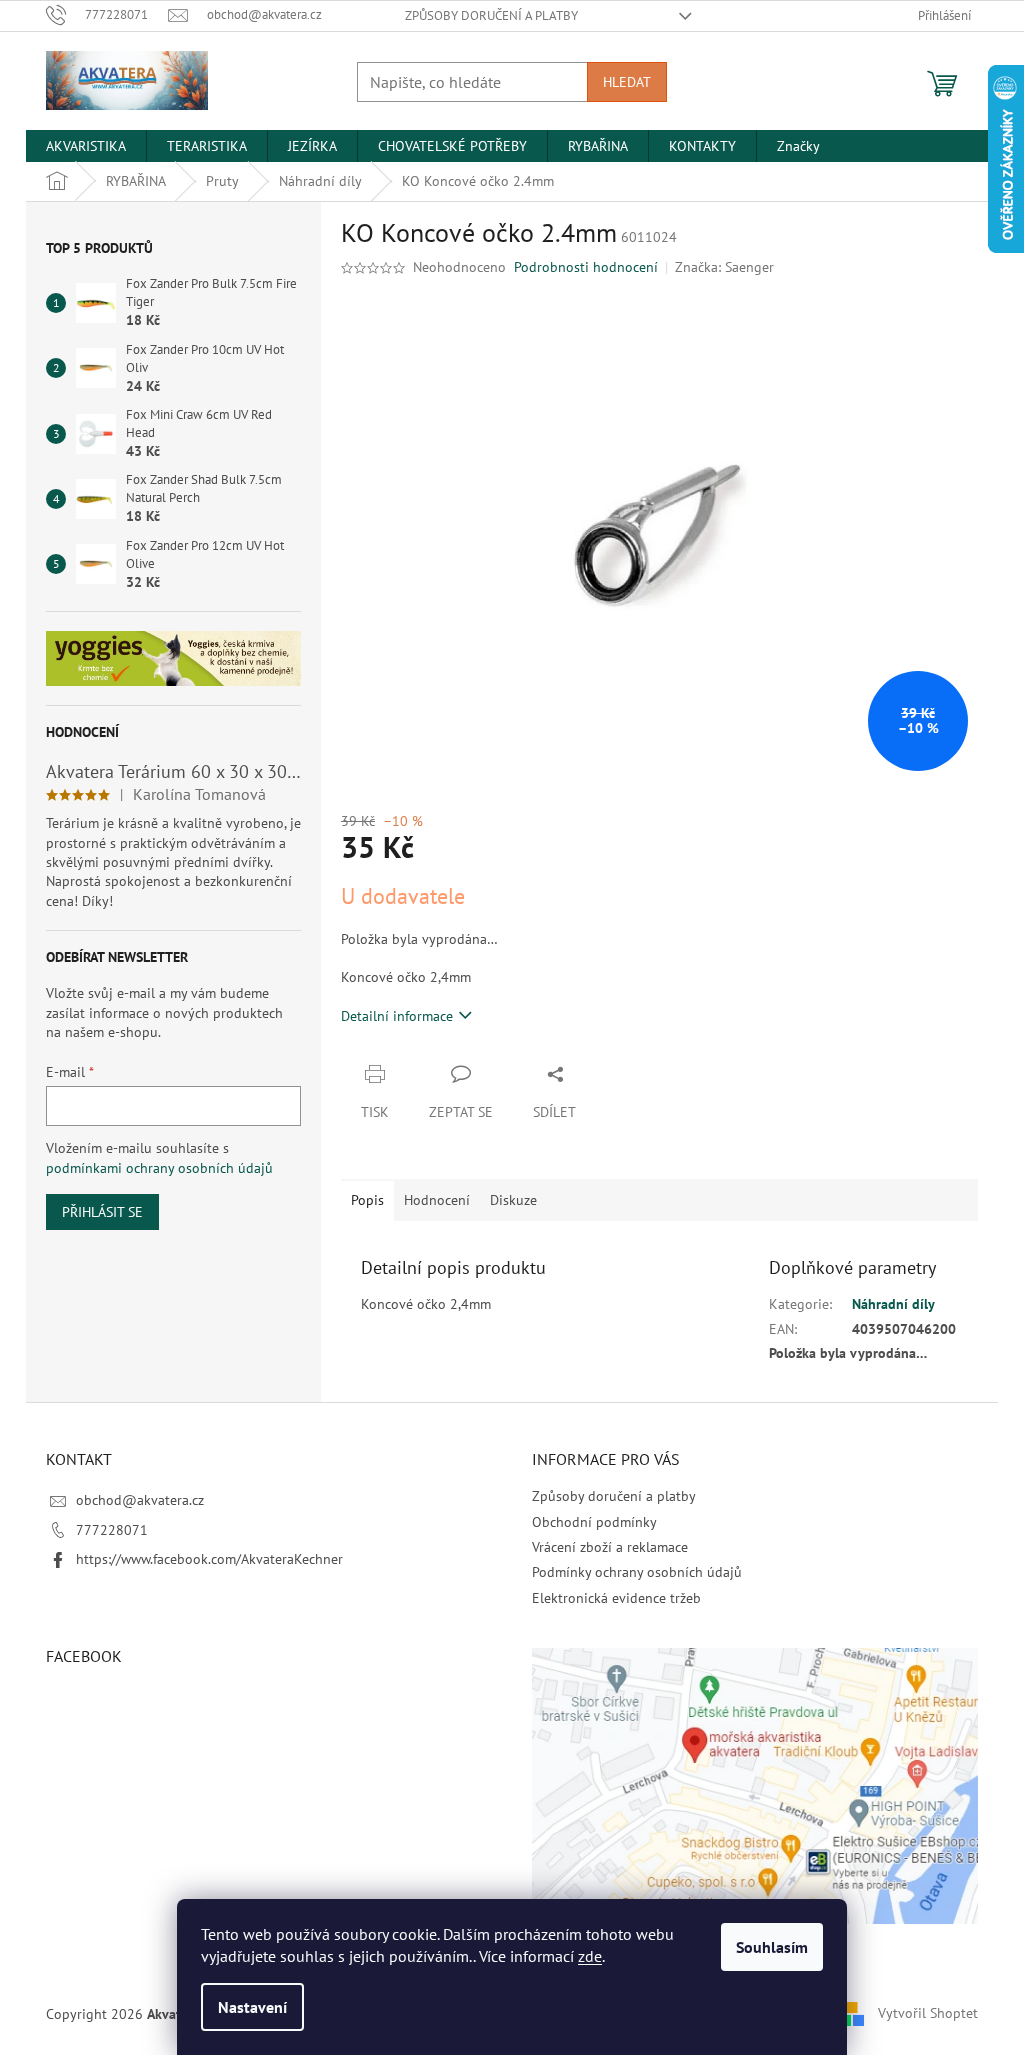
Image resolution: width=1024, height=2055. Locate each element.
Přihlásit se (102, 1212)
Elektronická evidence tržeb (616, 1598)
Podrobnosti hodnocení (586, 267)
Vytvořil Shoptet (928, 2013)
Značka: (724, 267)
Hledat (627, 82)
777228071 (112, 1530)
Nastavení (252, 2007)
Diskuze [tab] (513, 1200)
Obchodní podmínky (594, 1522)
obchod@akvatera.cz (140, 1500)
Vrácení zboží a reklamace (610, 1547)
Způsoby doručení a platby (491, 15)
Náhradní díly (893, 1304)
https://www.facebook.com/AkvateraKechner (209, 1559)
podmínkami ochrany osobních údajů (159, 1168)
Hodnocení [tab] (437, 1200)
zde (590, 1956)
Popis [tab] (367, 1200)
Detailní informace (397, 1016)
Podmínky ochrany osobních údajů (637, 1572)
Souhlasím (772, 1947)
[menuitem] (86, 146)
